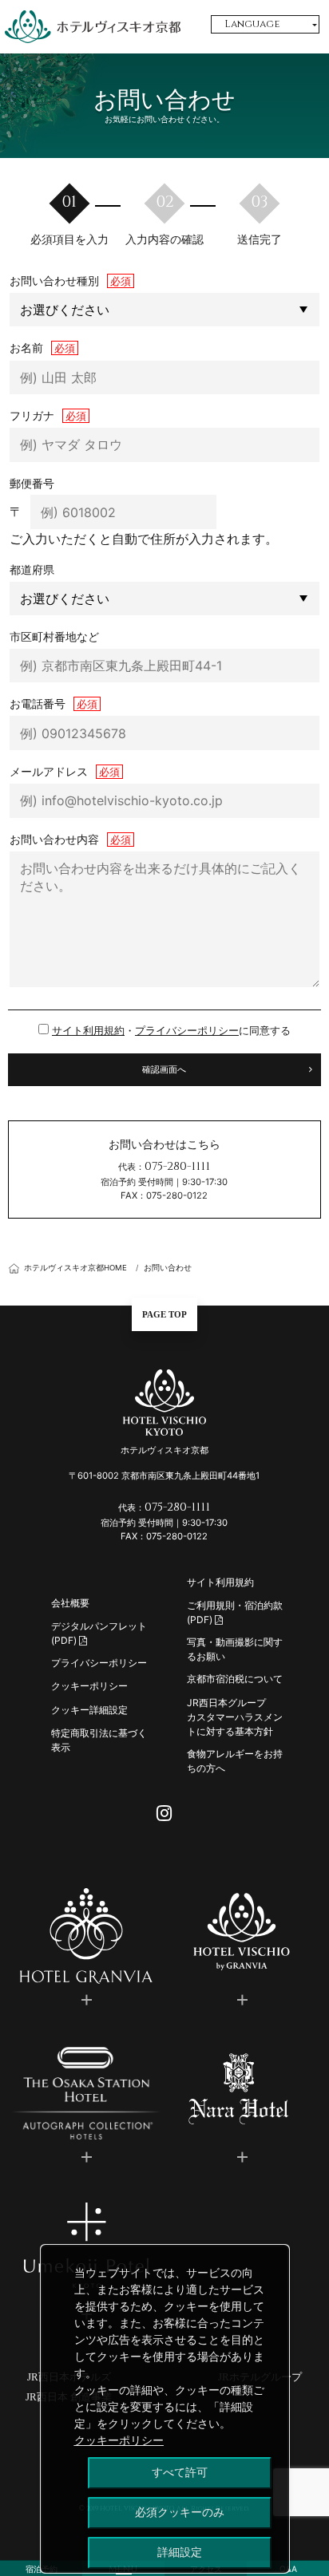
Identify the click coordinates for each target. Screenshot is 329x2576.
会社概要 (70, 1603)
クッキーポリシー (89, 1686)
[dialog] (165, 2409)
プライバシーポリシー (187, 1031)
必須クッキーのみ (180, 2512)
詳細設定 (180, 2552)
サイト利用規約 (88, 1031)
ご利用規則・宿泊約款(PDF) (235, 1612)
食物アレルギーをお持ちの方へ (235, 1761)
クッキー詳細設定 (89, 1710)
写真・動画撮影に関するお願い (235, 1649)
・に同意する (171, 1031)
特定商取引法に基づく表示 (99, 1740)
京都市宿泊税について (235, 1679)
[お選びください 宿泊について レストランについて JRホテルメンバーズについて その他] (164, 310)
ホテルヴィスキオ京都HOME (75, 1268)
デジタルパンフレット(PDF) (99, 1633)
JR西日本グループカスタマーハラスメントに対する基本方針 (235, 1717)
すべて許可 (180, 2472)
